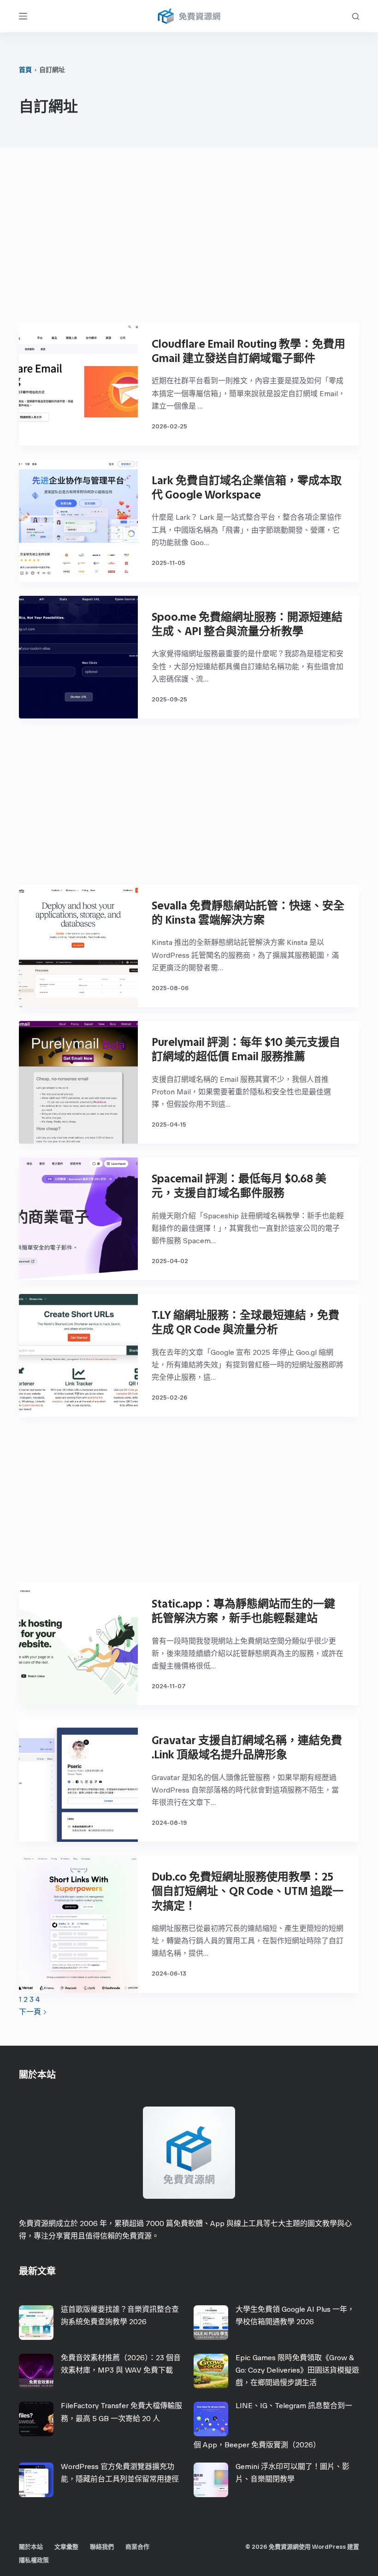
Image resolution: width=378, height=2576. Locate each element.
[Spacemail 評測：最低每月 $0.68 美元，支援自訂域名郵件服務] (78, 1219)
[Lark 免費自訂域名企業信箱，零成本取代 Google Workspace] (78, 521)
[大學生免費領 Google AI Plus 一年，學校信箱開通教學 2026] (211, 2323)
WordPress (329, 2547)
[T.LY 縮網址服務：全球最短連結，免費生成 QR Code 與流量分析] (78, 1355)
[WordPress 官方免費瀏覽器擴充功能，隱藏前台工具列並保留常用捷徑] (36, 2480)
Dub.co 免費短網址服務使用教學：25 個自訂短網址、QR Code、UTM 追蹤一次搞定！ (248, 1891)
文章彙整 (66, 2547)
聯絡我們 (102, 2547)
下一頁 (31, 2012)
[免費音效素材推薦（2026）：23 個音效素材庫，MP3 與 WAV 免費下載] (36, 2371)
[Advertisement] (189, 240)
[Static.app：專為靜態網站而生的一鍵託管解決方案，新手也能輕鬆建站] (78, 1644)
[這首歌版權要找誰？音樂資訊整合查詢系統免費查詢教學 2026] (36, 2323)
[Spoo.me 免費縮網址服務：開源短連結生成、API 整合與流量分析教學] (78, 657)
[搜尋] (356, 16)
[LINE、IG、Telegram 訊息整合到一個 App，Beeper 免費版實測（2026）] (211, 2419)
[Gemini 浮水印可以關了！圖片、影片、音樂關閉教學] (211, 2480)
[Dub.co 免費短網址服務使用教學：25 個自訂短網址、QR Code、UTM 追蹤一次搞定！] (78, 1924)
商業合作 (137, 2547)
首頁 (25, 70)
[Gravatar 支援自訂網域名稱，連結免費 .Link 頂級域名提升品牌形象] (78, 1781)
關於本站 (31, 2547)
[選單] (23, 16)
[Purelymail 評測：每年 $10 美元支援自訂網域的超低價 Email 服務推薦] (78, 1082)
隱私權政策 (34, 2560)
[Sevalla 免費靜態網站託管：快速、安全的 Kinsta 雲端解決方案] (78, 946)
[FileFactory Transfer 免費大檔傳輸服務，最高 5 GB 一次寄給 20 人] (36, 2419)
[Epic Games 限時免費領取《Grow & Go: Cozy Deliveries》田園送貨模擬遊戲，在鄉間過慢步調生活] (211, 2371)
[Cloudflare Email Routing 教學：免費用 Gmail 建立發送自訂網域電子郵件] (78, 384)
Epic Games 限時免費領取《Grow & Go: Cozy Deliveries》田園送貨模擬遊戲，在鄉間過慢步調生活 (297, 2370)
